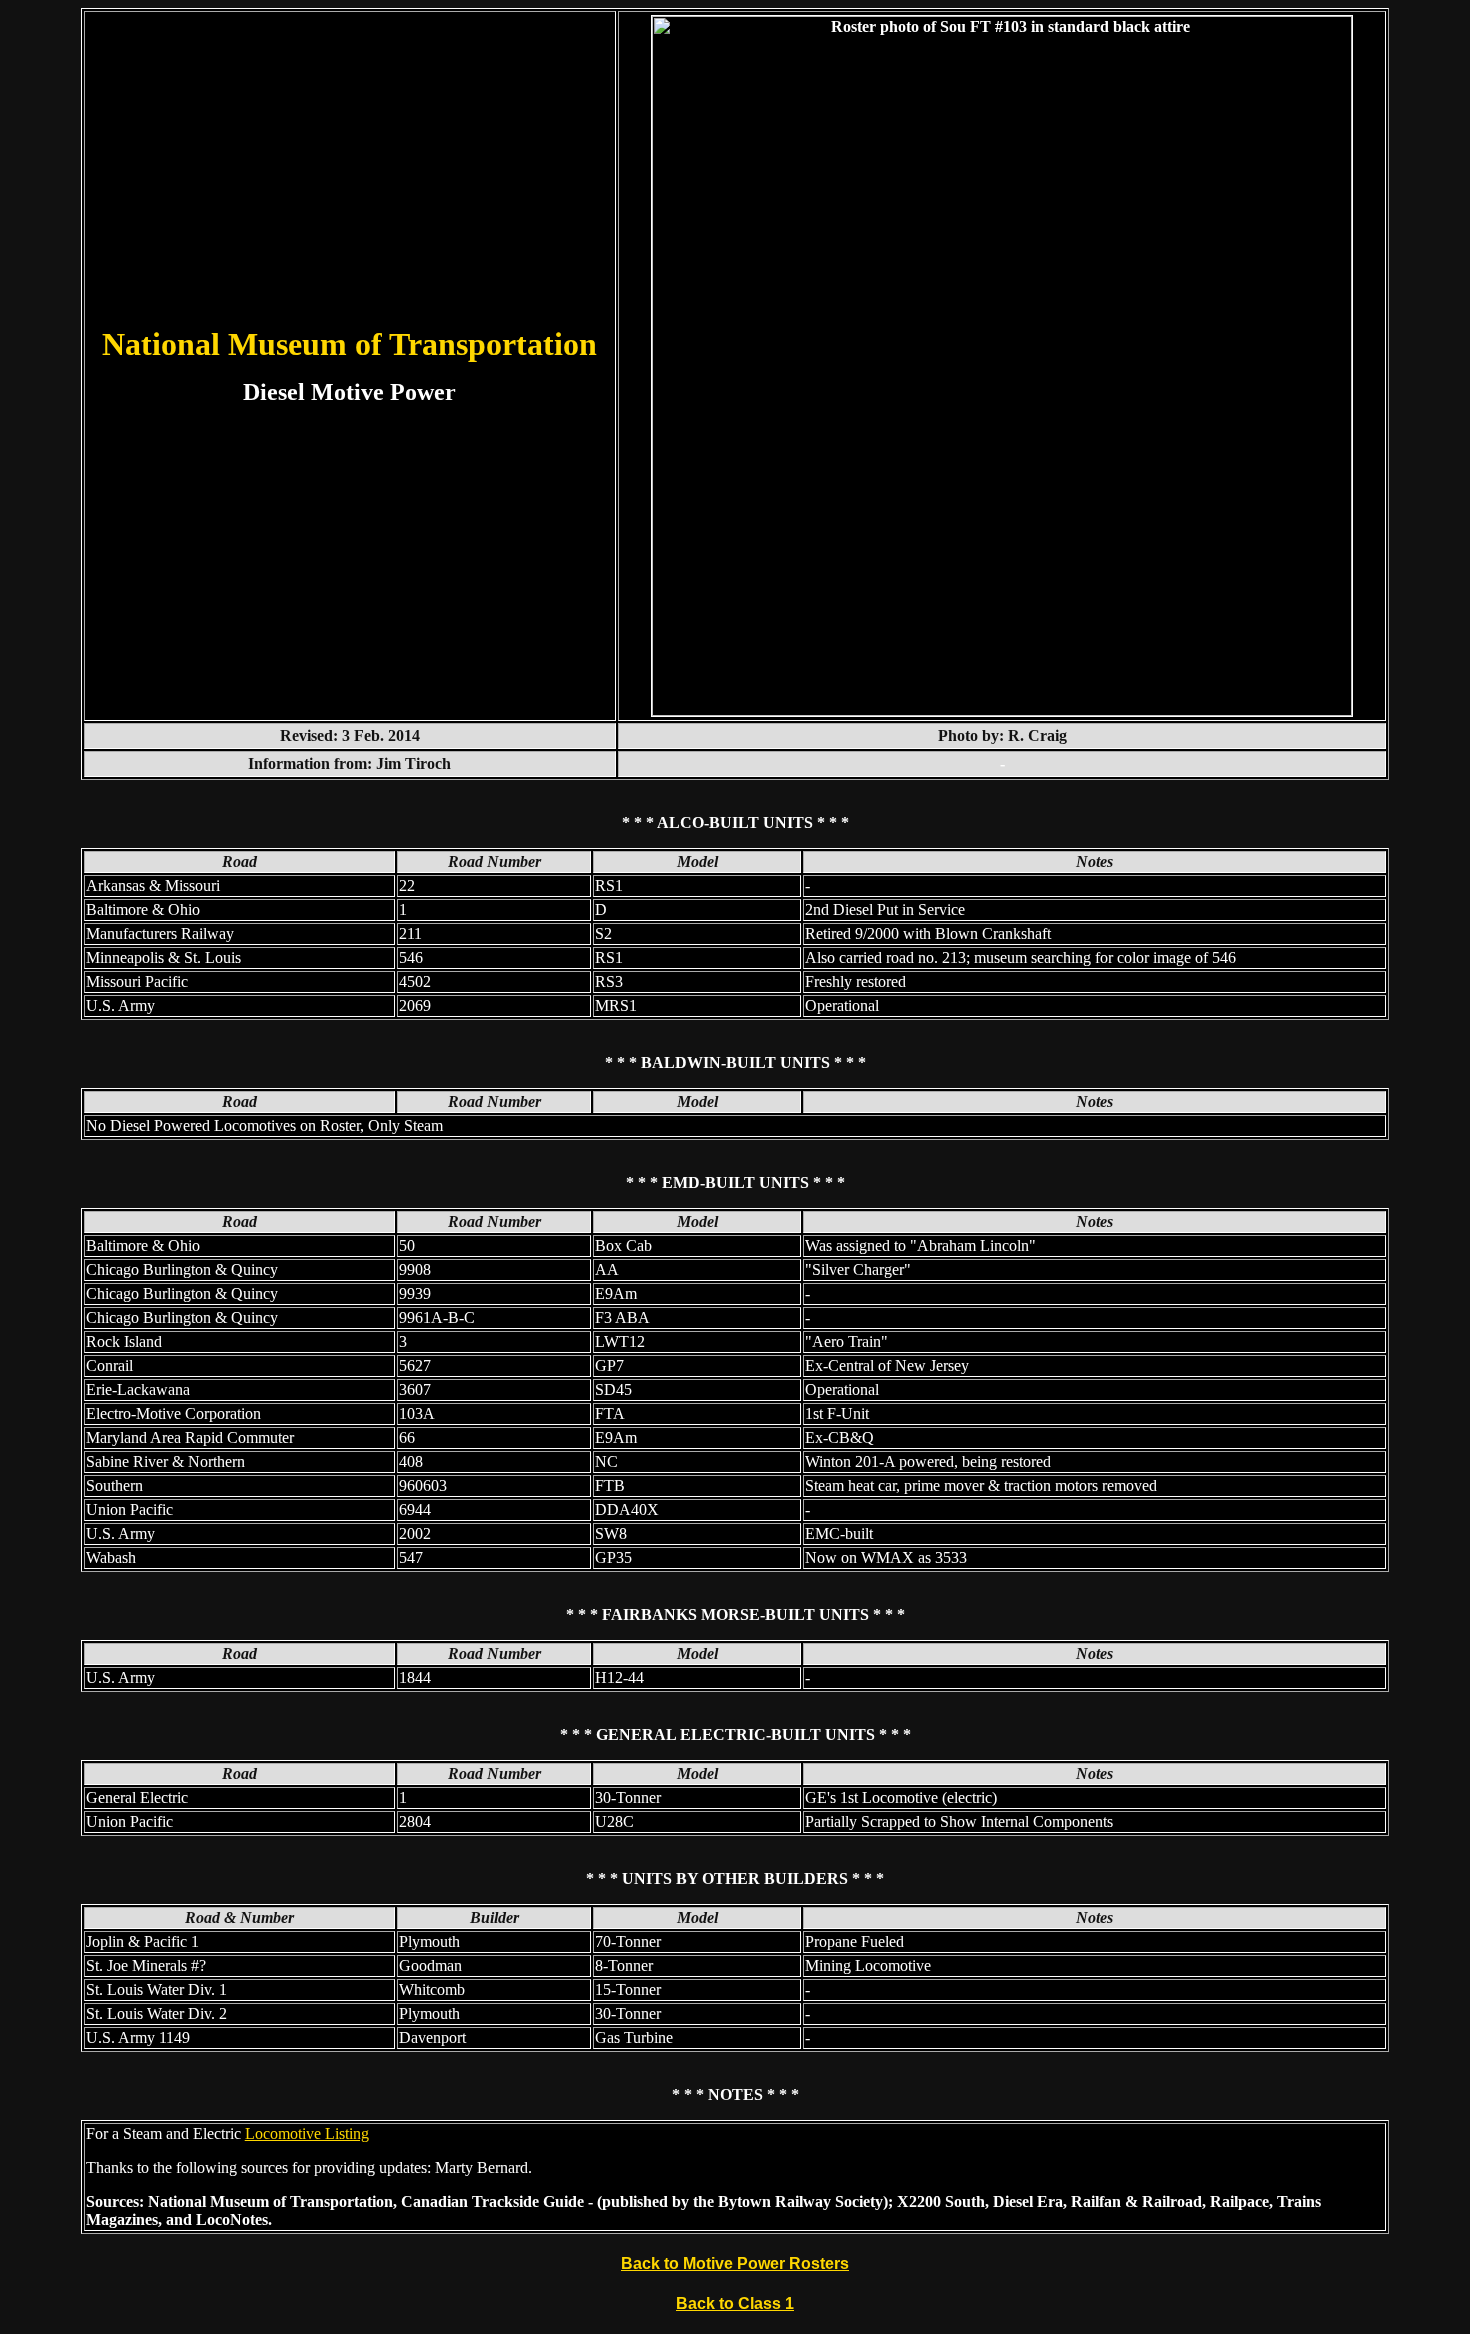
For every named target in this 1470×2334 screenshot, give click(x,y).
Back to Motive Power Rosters (735, 2263)
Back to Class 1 (735, 2303)
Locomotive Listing (307, 2133)
